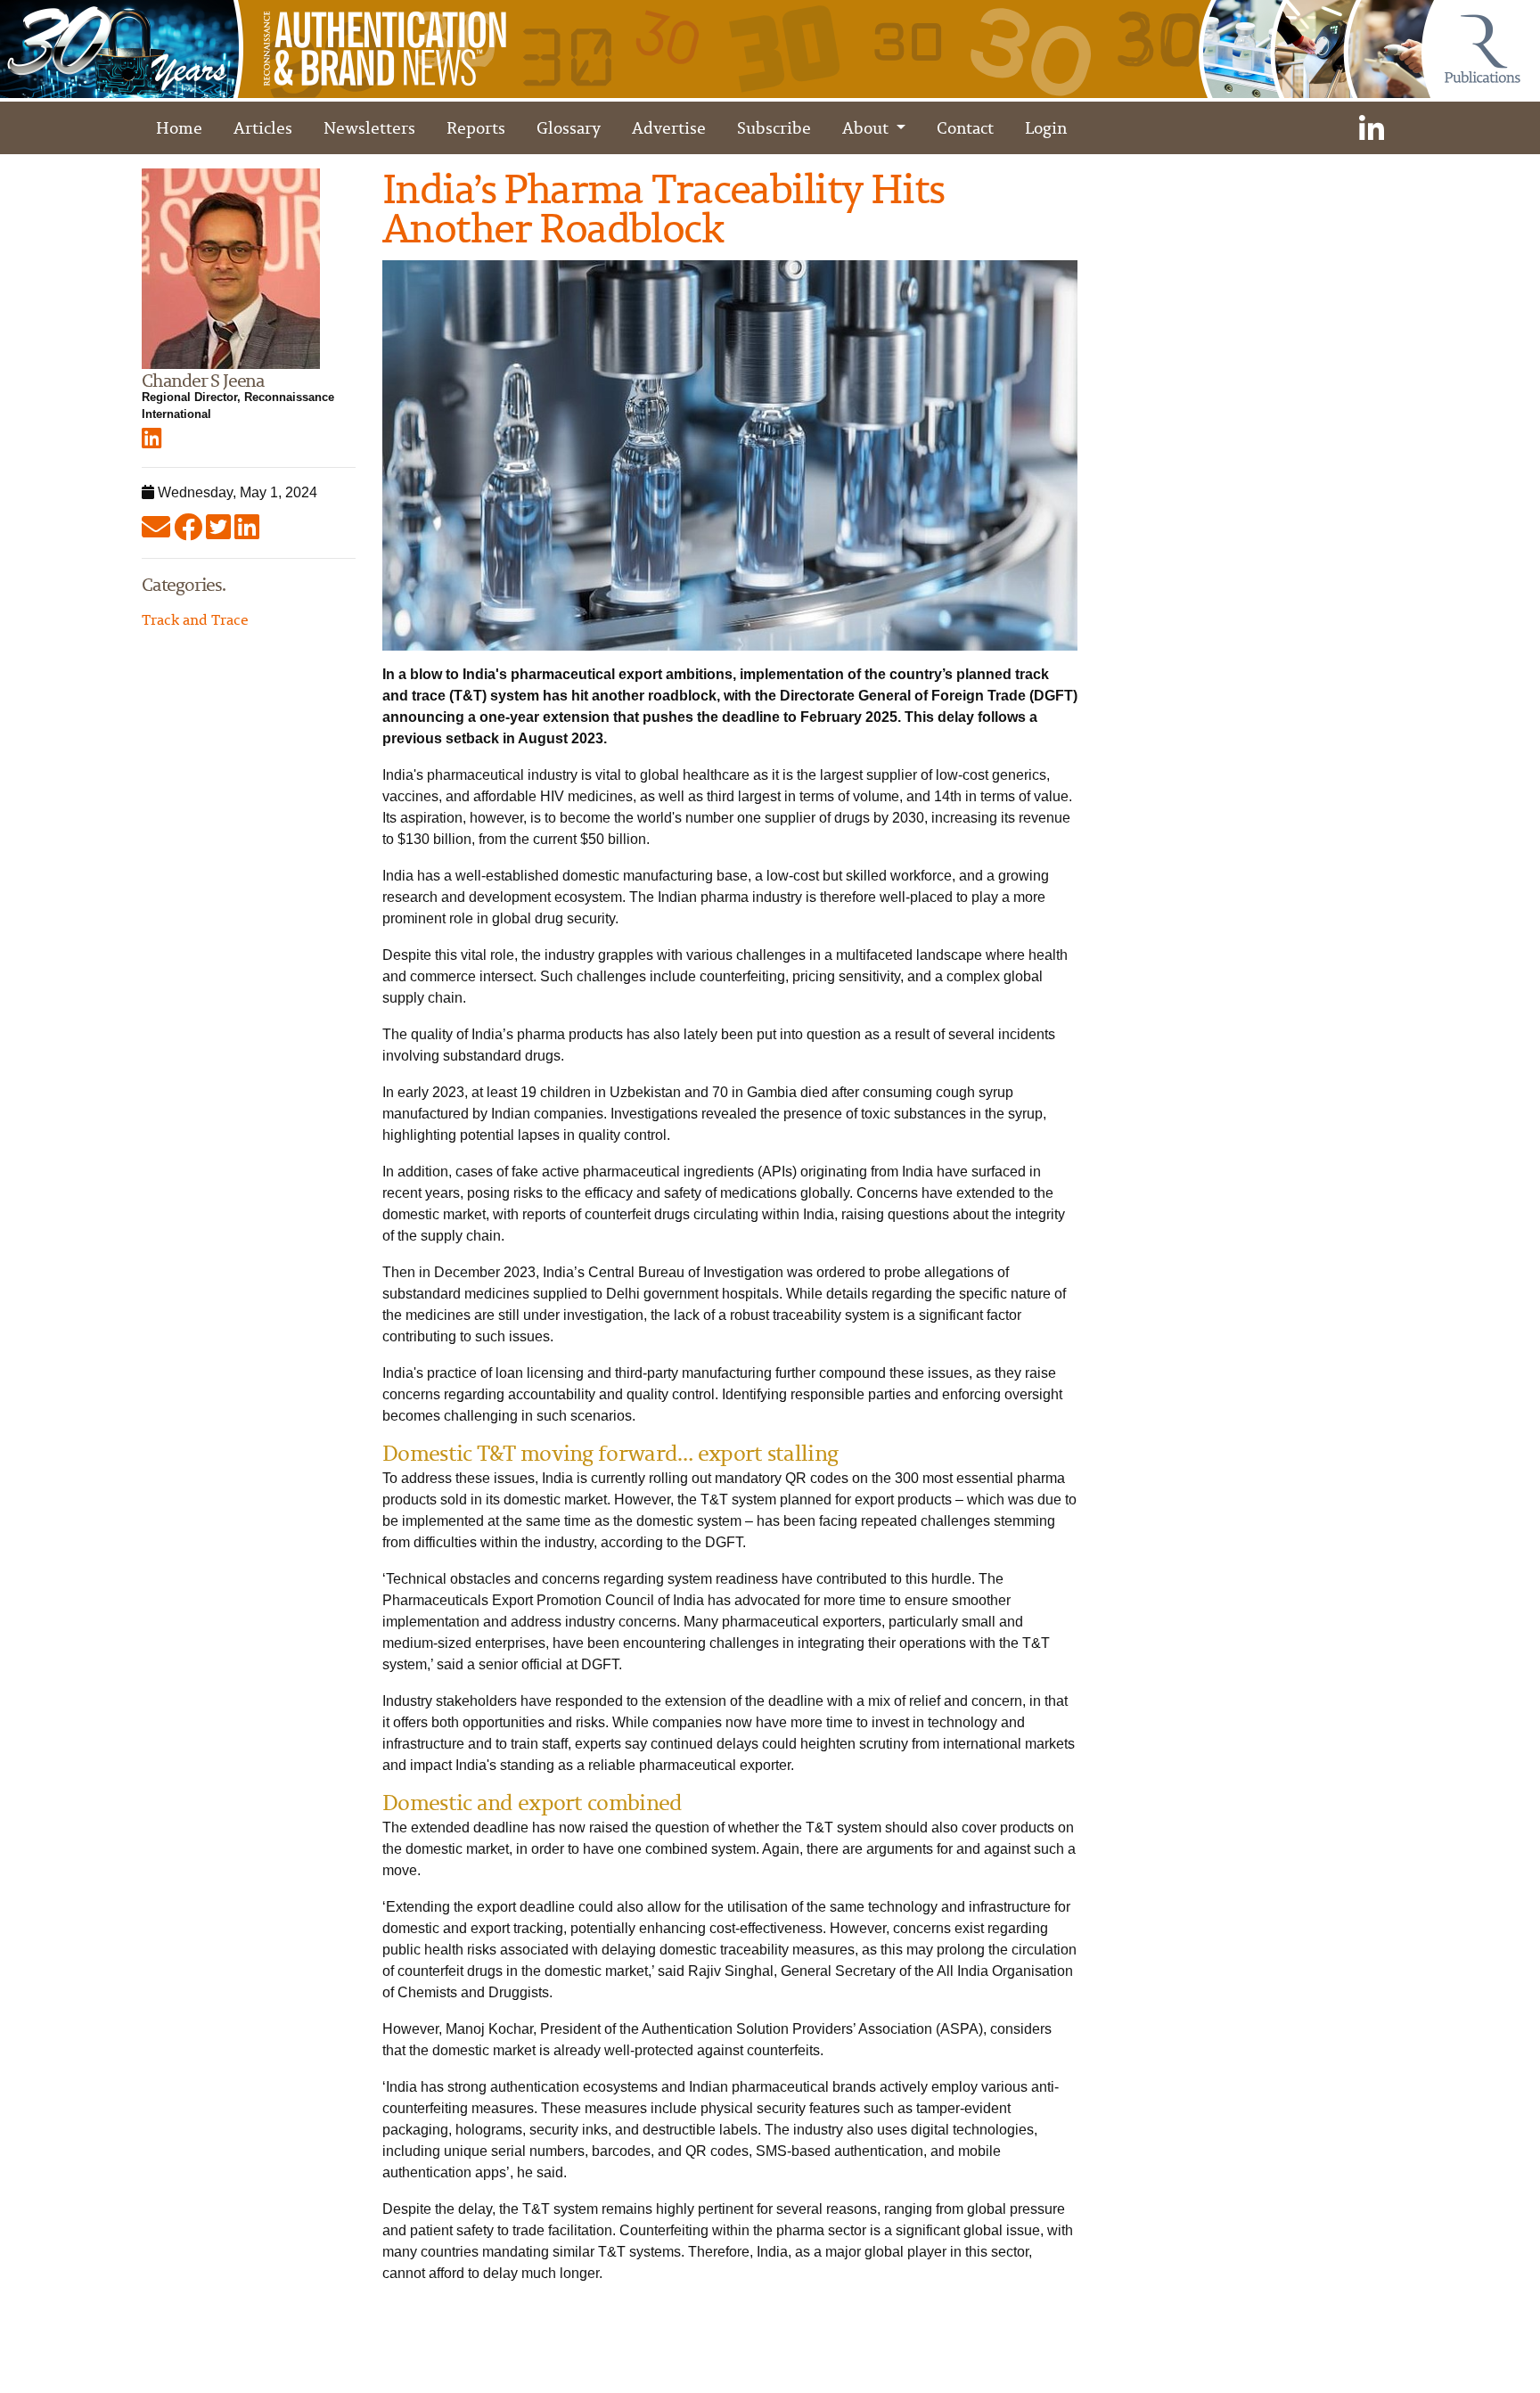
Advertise (669, 127)
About (867, 127)
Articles (263, 127)
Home (179, 127)
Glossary (569, 127)
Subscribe (774, 127)
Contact (965, 127)
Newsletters (369, 127)
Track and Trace (195, 619)
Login (1046, 127)
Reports (476, 127)
